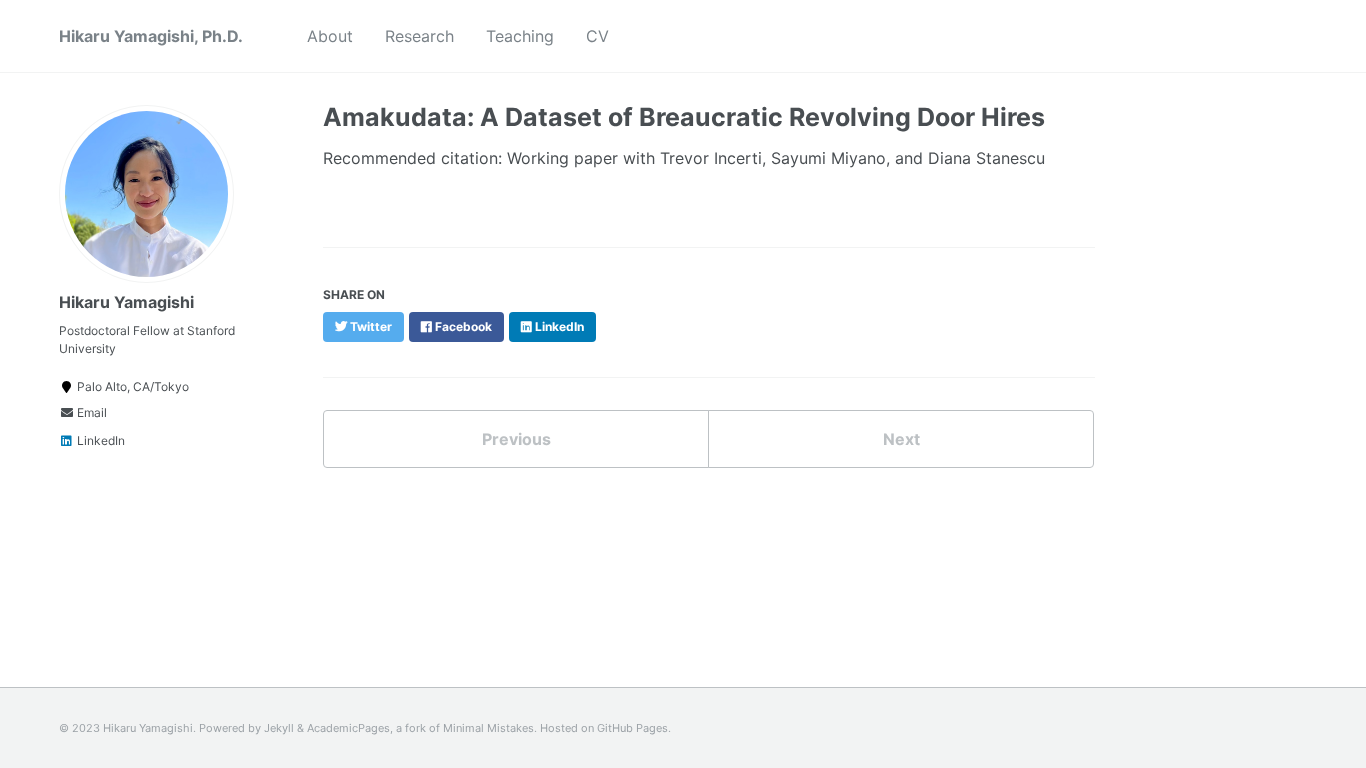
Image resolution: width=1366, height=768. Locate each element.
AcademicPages (348, 728)
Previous (516, 439)
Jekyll (279, 728)
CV (597, 36)
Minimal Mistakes (488, 728)
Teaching (520, 36)
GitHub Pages (632, 728)
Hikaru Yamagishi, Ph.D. (151, 36)
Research (419, 36)
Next (901, 439)
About (330, 36)
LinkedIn (99, 440)
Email (90, 412)
